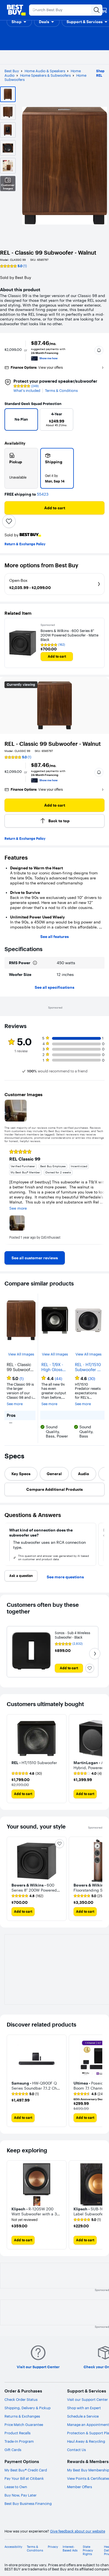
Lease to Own (16, 2487)
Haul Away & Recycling (86, 2441)
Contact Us (76, 2450)
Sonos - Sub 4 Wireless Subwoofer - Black (73, 1635)
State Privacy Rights (88, 2550)
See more (15, 1404)
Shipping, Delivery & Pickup (28, 2408)
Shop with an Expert (84, 2408)
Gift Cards (13, 2450)
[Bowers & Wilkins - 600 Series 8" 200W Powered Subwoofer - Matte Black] (23, 643)
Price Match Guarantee (24, 2425)
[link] (35, 1258)
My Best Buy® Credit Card (26, 2470)
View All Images (21, 1354)
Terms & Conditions (61, 391)
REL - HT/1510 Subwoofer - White (88, 1367)
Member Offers (80, 2487)
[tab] (21, 1474)
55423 (43, 494)
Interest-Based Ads (70, 2549)
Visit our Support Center (87, 2399)
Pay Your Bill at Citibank (24, 2478)
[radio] (21, 468)
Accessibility (13, 2547)
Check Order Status (21, 2399)
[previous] (11, 421)
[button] (19, 22)
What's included (27, 391)
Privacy (53, 2547)
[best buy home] (16, 10)
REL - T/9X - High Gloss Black (52, 1367)
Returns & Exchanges (22, 2416)
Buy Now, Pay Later (21, 2495)
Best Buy (12, 71)
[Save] (9, 521)
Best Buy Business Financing (28, 2503)
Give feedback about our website (78, 2531)
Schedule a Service (83, 2416)
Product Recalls (17, 2433)
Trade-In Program (19, 2441)
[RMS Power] (35, 963)
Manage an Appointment (88, 2425)
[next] (96, 421)
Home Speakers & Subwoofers (45, 75)
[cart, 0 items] (104, 10)
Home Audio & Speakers (45, 71)
